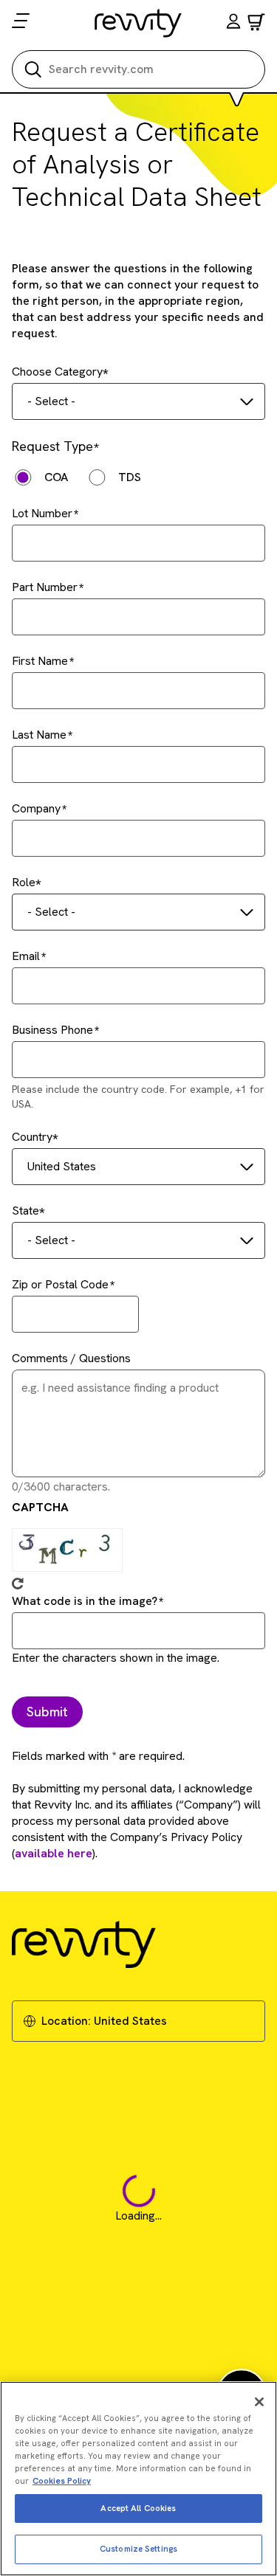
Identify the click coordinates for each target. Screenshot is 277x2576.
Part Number (45, 587)
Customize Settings (138, 2549)
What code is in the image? (85, 1601)
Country (32, 1137)
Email (26, 956)
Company (36, 808)
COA (56, 477)
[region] (138, 2479)
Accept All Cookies (138, 2508)
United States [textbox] (62, 1166)
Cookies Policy (62, 2481)
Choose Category (57, 372)
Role (24, 882)
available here (54, 1853)
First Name (40, 661)
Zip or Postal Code (60, 1284)
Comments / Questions (71, 1358)
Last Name (39, 735)
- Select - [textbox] (51, 401)
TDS (130, 477)
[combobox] (138, 401)
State (25, 1211)
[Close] (259, 2402)
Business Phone (52, 1030)
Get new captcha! (18, 1584)
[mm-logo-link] (138, 23)
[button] (233, 23)
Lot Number (42, 513)
